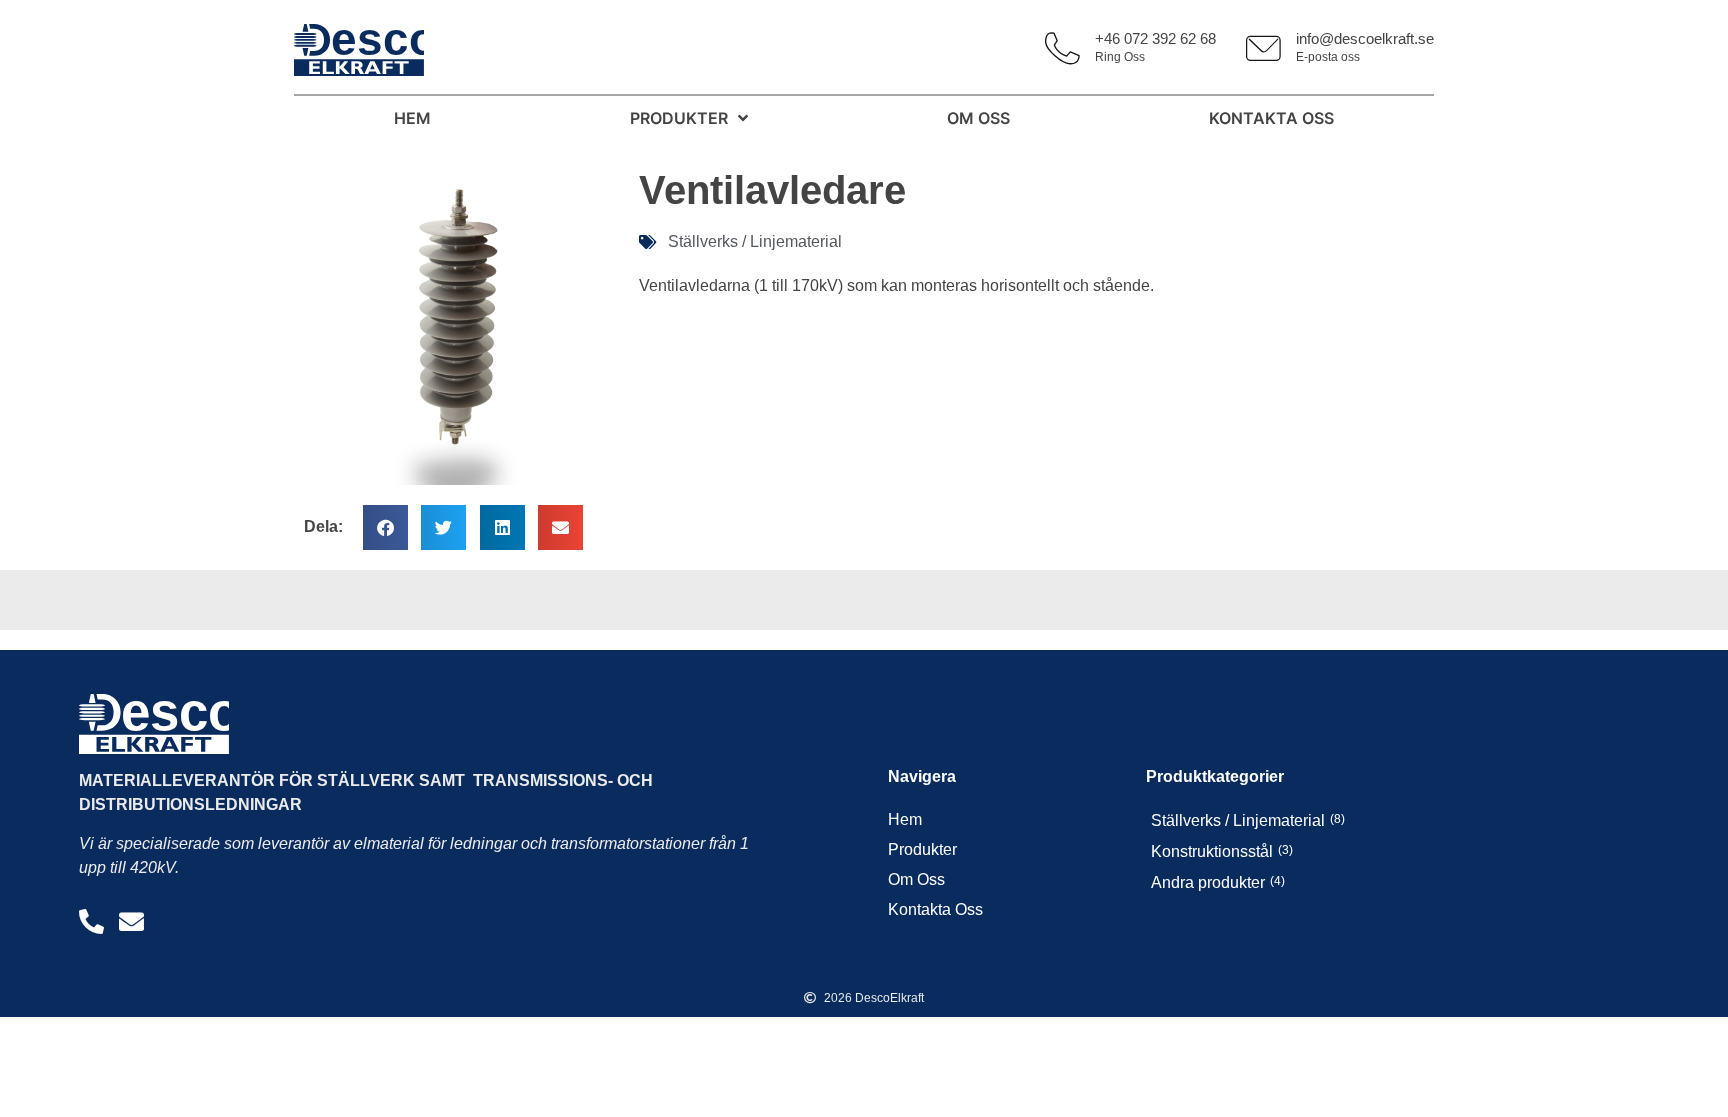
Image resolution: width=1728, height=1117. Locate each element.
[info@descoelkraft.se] (1263, 48)
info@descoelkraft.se (1365, 38)
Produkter (922, 849)
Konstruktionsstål (1212, 851)
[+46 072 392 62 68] (1062, 48)
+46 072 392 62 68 (1155, 38)
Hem (905, 819)
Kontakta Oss (935, 909)
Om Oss (916, 879)
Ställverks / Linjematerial (755, 241)
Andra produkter (1208, 882)
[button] (385, 527)
